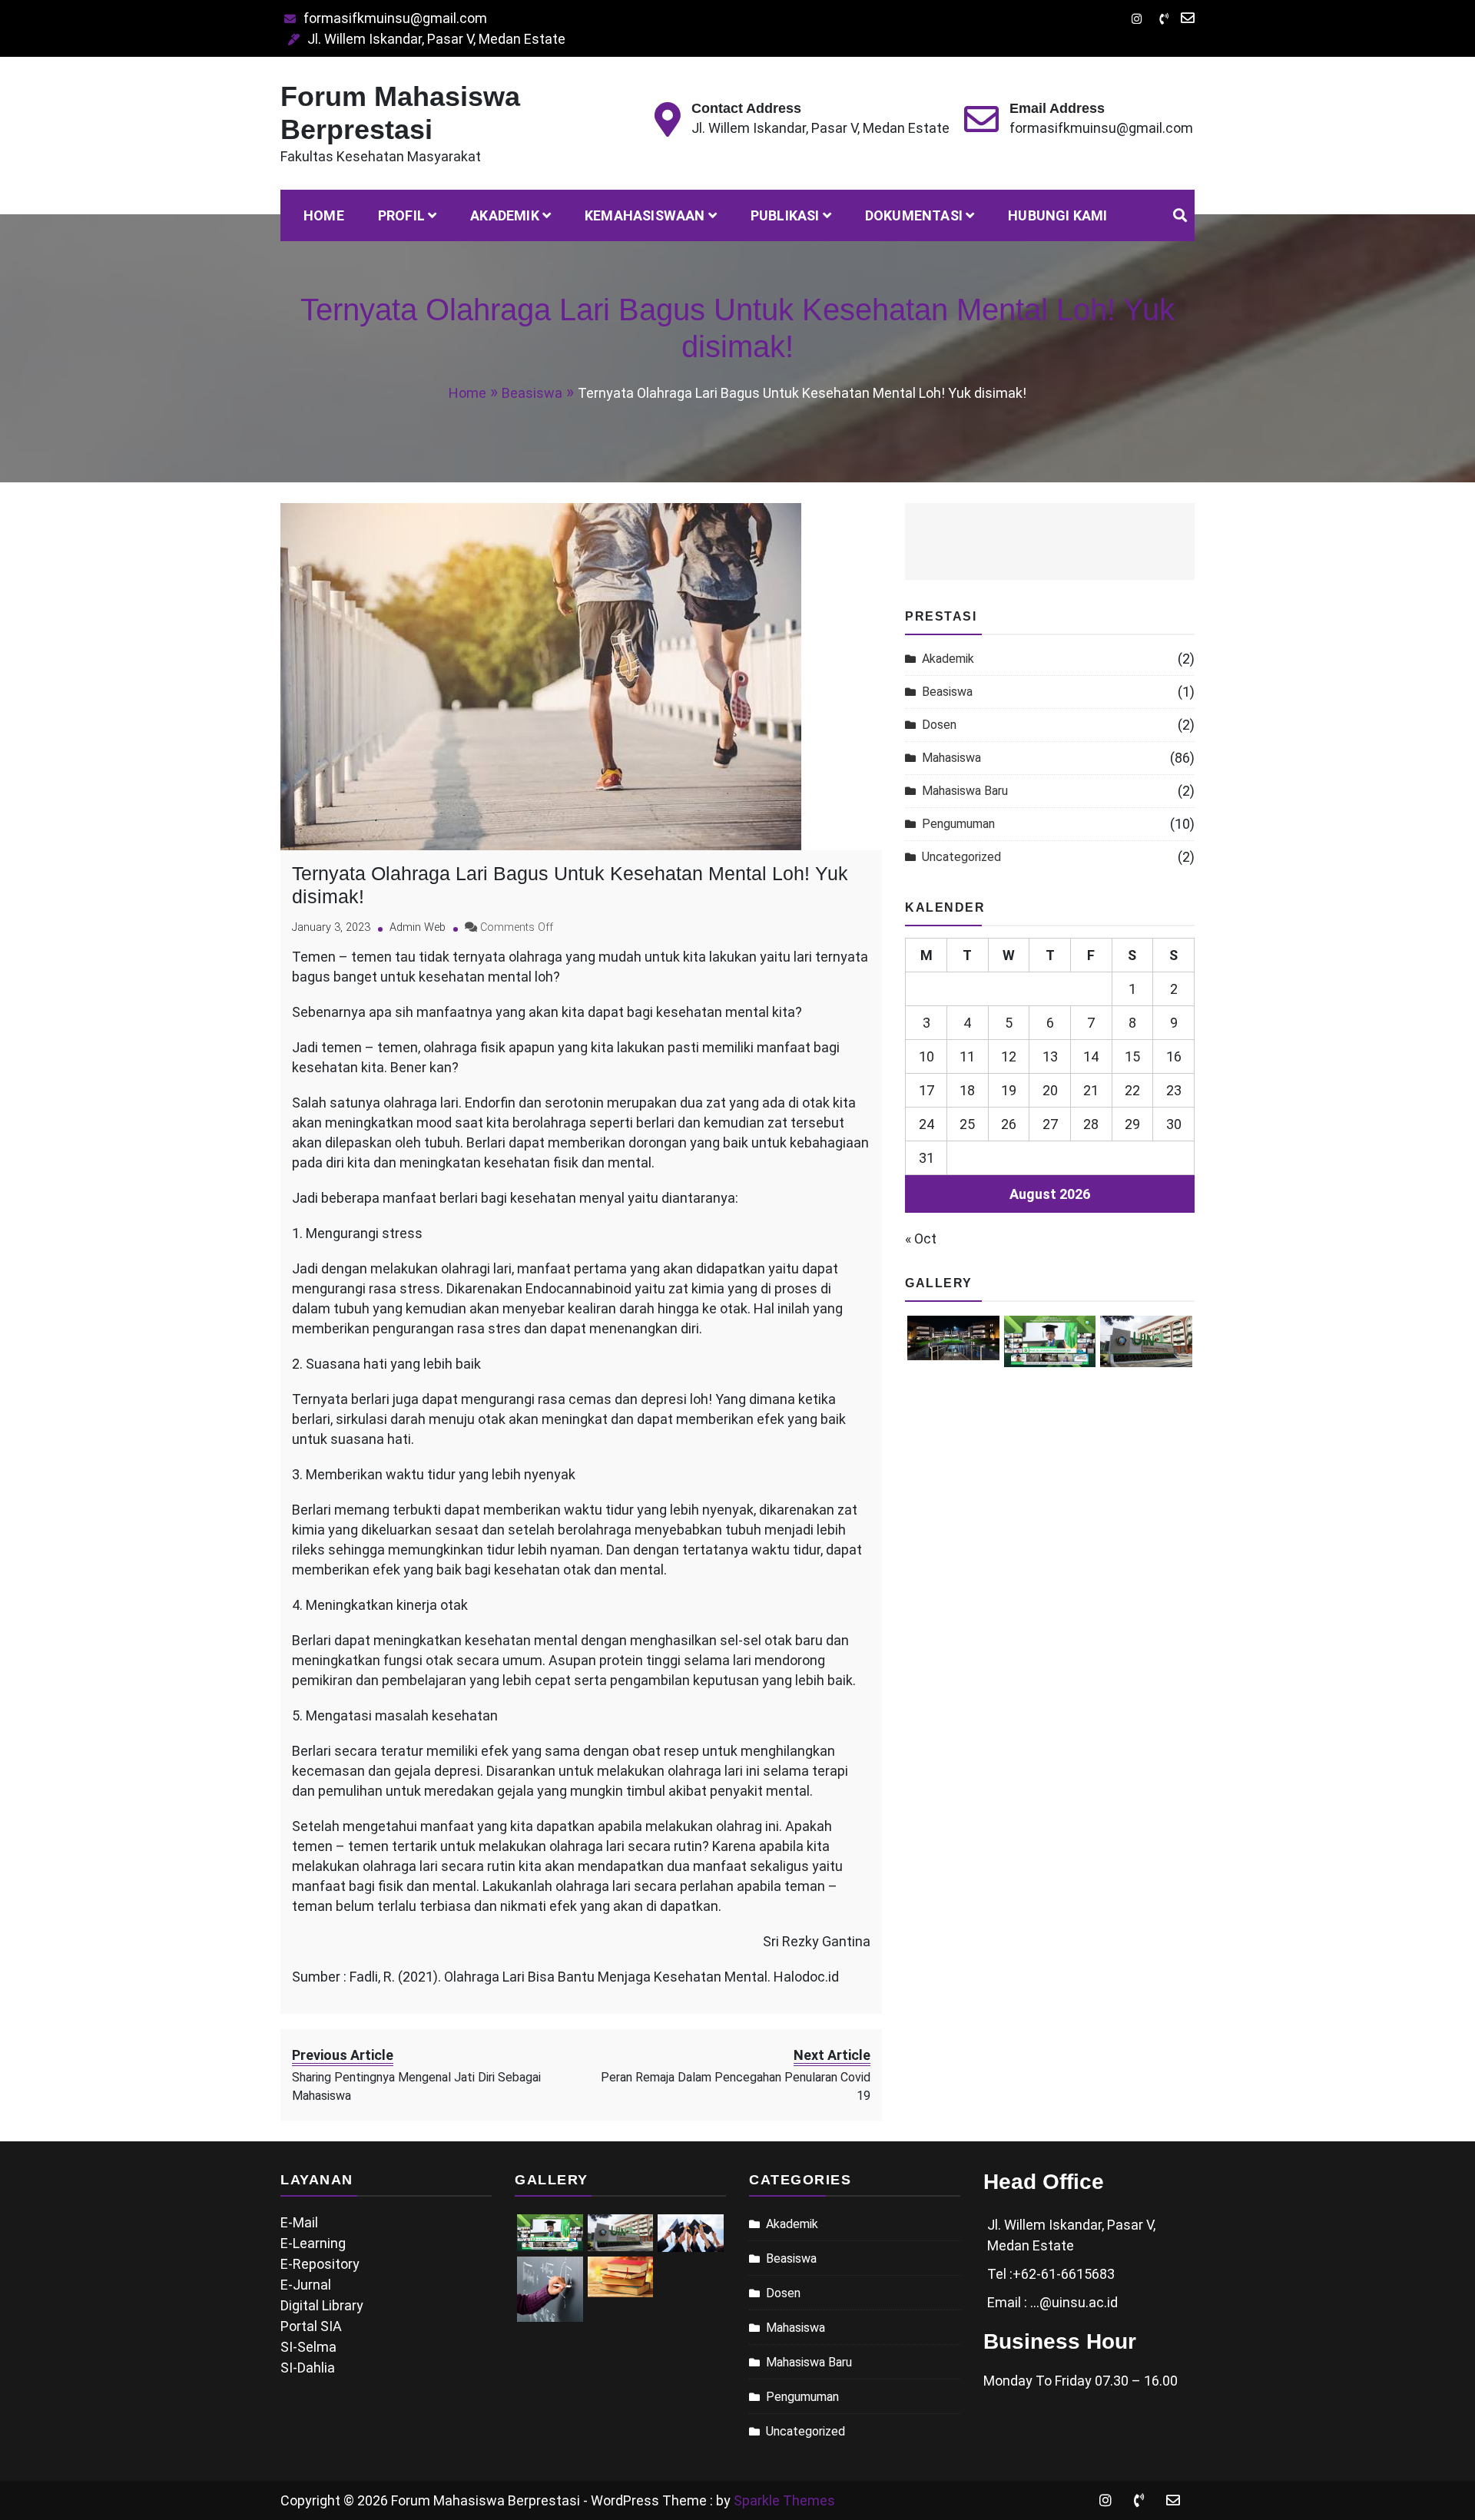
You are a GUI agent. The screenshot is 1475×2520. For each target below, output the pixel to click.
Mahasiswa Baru (965, 791)
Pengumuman (958, 824)
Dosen (939, 725)
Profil (401, 215)
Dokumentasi (914, 215)
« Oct (921, 1238)
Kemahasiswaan (645, 215)
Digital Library (322, 2305)
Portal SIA (311, 2326)
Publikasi (785, 215)
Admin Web (418, 927)
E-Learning (313, 2243)
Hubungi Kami (1057, 215)
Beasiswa (947, 692)
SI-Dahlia (308, 2368)
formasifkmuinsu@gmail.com (395, 18)
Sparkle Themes (784, 2500)
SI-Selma (308, 2347)
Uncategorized (961, 857)
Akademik (505, 215)
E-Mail (299, 2222)
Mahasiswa (951, 758)
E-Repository (320, 2264)
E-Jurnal (306, 2285)
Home (324, 215)
